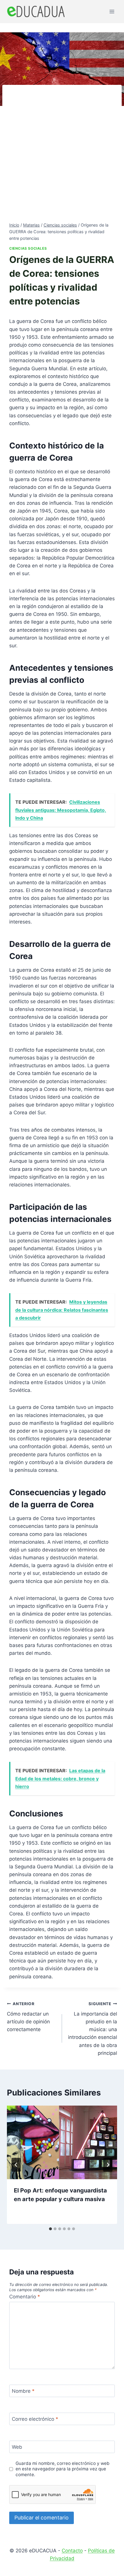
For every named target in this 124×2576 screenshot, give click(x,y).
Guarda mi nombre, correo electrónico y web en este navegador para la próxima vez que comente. (63, 2469)
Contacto (72, 2551)
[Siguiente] (108, 2165)
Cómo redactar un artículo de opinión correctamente (28, 2017)
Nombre (23, 2391)
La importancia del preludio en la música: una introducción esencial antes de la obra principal (93, 2029)
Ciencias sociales (28, 248)
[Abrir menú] (112, 11)
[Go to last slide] (16, 2165)
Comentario (25, 2297)
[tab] (50, 2229)
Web (17, 2447)
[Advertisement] (62, 157)
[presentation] (62, 2142)
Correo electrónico (35, 2419)
